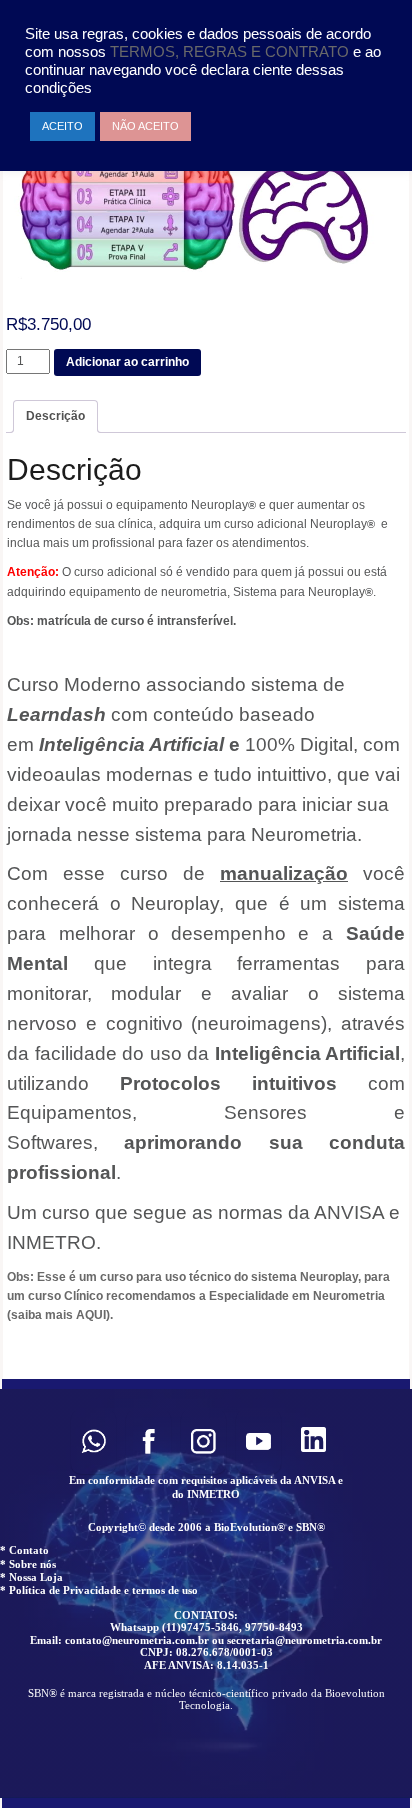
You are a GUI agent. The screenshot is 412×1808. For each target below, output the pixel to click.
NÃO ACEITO (145, 126)
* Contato (24, 1550)
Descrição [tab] (55, 416)
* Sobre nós (28, 1564)
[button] (93, 1441)
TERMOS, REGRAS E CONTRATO (231, 52)
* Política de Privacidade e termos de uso (99, 1590)
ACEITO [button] (62, 126)
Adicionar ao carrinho (127, 362)
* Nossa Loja (31, 1577)
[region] (206, 1593)
